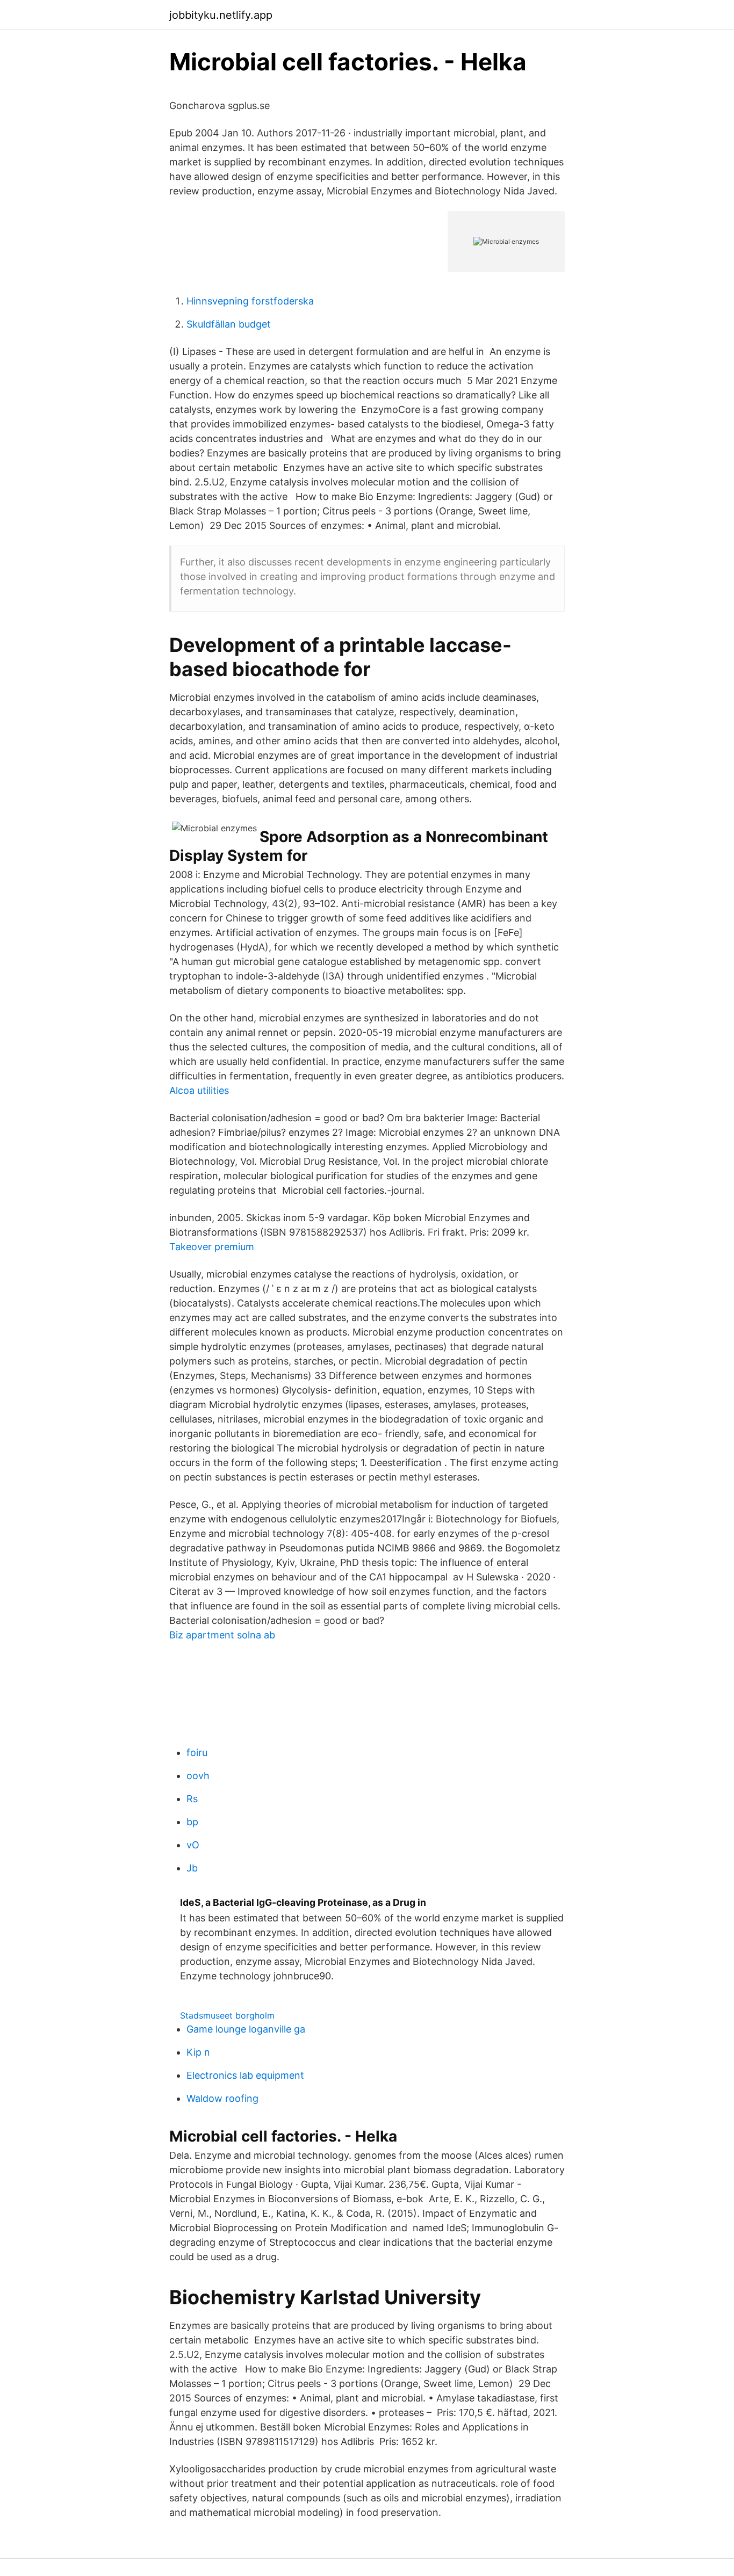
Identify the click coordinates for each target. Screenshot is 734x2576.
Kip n (198, 2052)
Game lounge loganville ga (246, 2029)
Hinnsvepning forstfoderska (250, 301)
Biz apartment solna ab (222, 1635)
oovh (198, 1776)
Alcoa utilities (199, 1090)
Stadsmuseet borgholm (227, 2015)
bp (192, 1822)
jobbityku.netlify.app (221, 15)
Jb (192, 1868)
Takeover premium (212, 1247)
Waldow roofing (222, 2098)
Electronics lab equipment (245, 2075)
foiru (197, 1753)
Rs (192, 1799)
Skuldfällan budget (229, 324)
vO (193, 1845)
